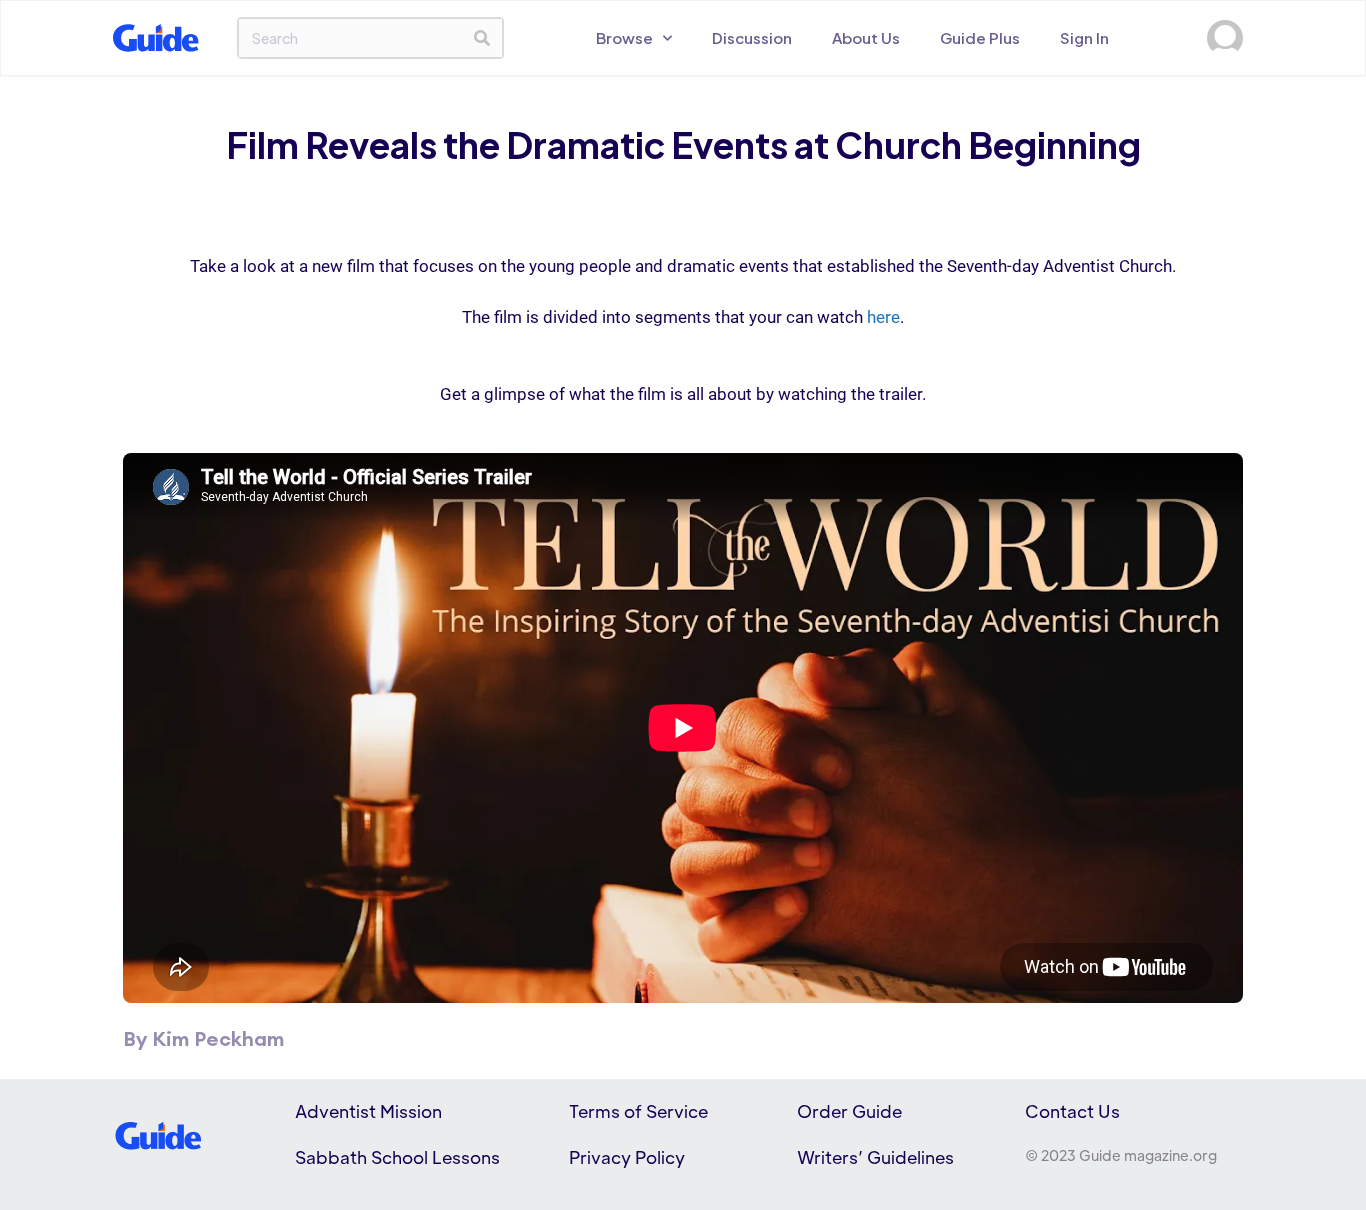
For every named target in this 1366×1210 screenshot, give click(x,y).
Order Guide (849, 1111)
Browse (624, 37)
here (883, 317)
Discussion (752, 37)
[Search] (482, 38)
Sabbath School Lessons (397, 1157)
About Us (866, 37)
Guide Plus (980, 37)
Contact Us (1072, 1111)
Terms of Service (638, 1111)
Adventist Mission (368, 1111)
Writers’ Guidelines (875, 1157)
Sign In (1084, 37)
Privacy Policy (627, 1157)
